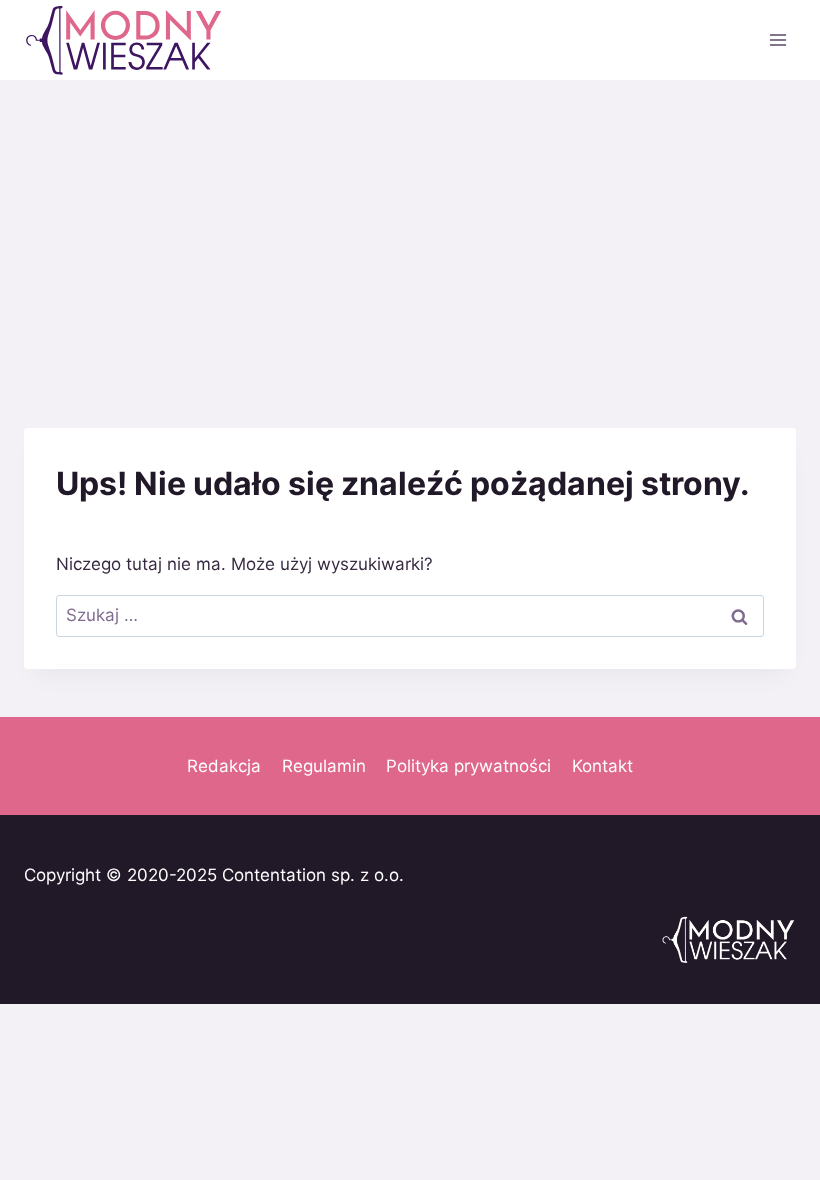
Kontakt (602, 766)
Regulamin (324, 766)
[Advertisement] (410, 230)
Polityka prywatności (468, 766)
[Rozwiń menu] (777, 39)
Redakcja (224, 766)
